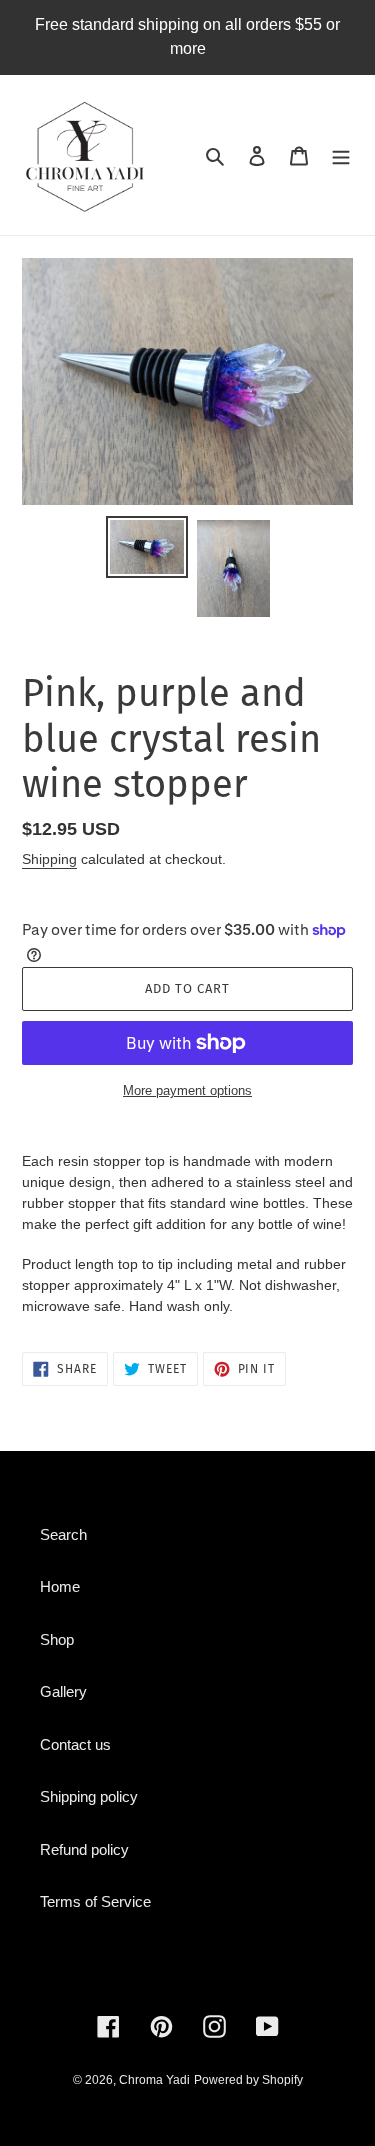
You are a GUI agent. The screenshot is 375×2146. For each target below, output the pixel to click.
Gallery (63, 1691)
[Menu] (341, 155)
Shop (57, 1639)
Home (60, 1586)
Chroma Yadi (154, 2080)
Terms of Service (95, 1901)
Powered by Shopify (248, 2080)
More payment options (187, 1090)
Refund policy (84, 1849)
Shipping (49, 859)
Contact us (75, 1744)
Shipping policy (89, 1796)
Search (63, 1534)
